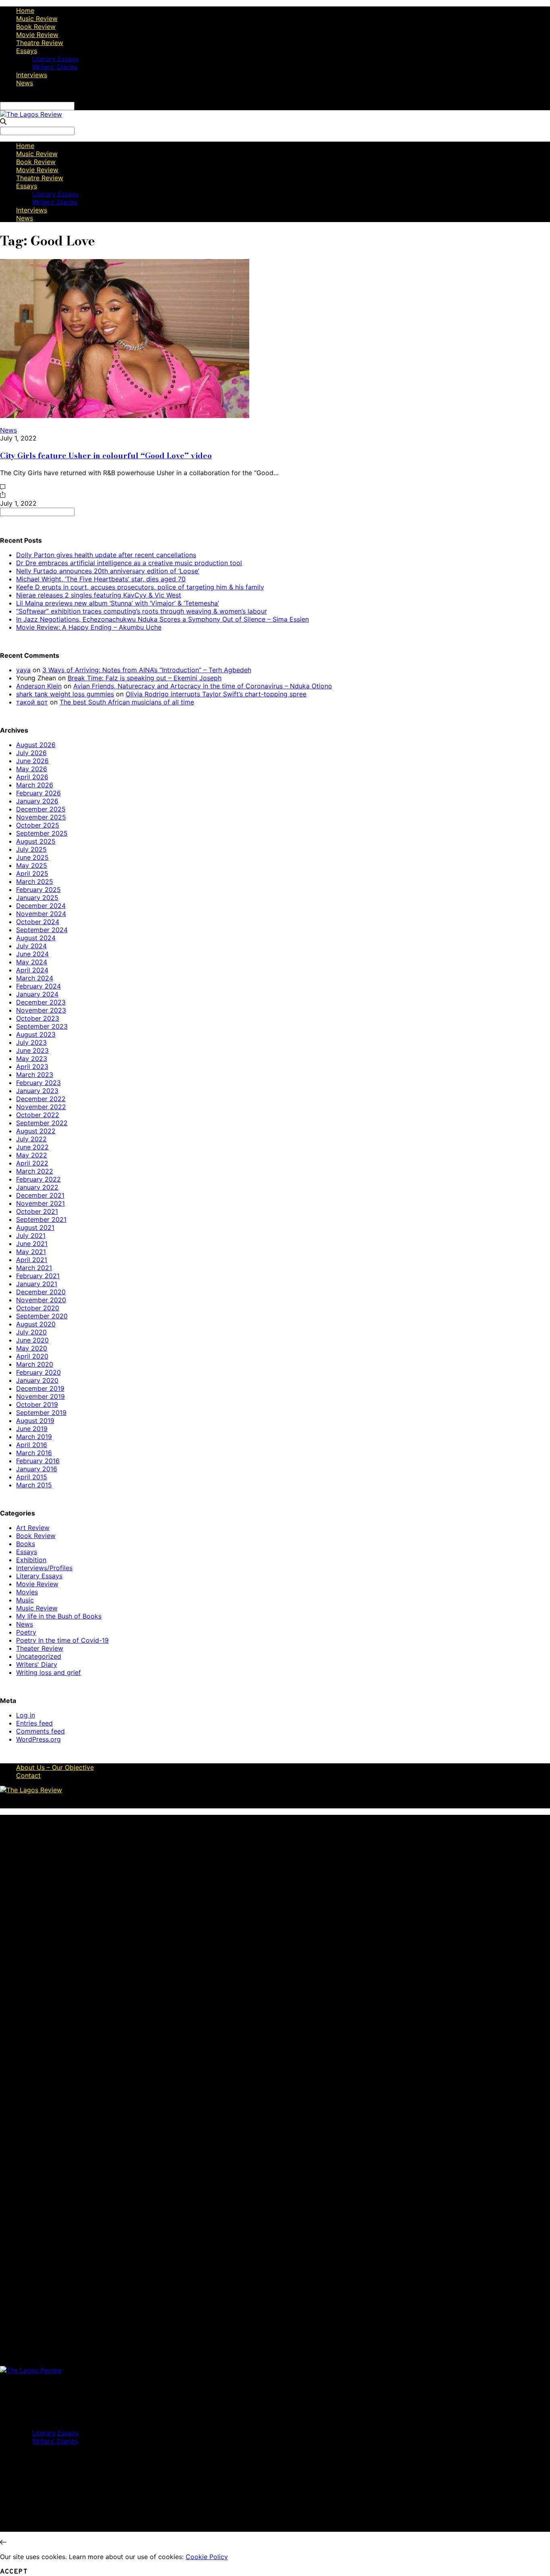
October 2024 (38, 922)
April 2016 (32, 1445)
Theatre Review (40, 43)
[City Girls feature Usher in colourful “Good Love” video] (125, 416)
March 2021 (34, 1268)
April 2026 (32, 777)
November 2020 (41, 1300)
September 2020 (42, 1316)
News (25, 83)
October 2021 (37, 1211)
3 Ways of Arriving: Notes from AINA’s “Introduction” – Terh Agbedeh (147, 670)
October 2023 (38, 1018)
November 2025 (41, 817)
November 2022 (41, 1107)
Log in (26, 1715)
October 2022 (38, 1115)
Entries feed (34, 1723)
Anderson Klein (39, 686)
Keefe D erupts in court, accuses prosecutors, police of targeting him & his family (140, 587)
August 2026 (36, 745)
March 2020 (35, 1364)
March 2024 (35, 978)
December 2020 (41, 1292)
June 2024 (32, 954)
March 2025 (35, 881)
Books (26, 1544)
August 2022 (36, 1131)
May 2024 (32, 962)
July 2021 (31, 1235)
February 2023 (38, 1083)
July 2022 (31, 1139)
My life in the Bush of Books (59, 1616)
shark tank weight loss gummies (65, 694)
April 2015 (32, 1477)
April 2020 (32, 1356)
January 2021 (37, 1284)
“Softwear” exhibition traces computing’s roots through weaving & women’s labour (142, 611)
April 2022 (32, 1163)
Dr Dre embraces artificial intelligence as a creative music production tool (129, 563)
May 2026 (32, 769)
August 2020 (36, 1324)
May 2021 (31, 1252)
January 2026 (37, 801)
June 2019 (32, 1429)
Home (25, 10)
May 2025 (32, 865)
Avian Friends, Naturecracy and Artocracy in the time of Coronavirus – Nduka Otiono (203, 686)
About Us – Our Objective (55, 1767)
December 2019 (40, 1388)
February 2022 (38, 1179)
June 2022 (32, 1147)
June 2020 (32, 1340)
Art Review (33, 1528)
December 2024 (41, 906)
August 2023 (36, 1034)
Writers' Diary (37, 1664)
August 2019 (35, 1421)
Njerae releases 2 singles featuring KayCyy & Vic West (99, 595)
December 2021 (40, 1195)
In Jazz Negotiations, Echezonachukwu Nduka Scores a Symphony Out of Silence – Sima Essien (162, 619)
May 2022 (32, 1155)
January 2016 (37, 1469)
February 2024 (38, 986)
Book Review (36, 27)
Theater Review (40, 1648)
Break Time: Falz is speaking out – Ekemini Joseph (145, 678)
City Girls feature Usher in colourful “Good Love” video (106, 455)
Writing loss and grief (49, 1672)
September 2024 (42, 930)
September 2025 (42, 833)
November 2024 (41, 914)
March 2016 (34, 1453)
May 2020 (32, 1348)
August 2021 (35, 1227)
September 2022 (42, 1123)
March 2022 (35, 1171)
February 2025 (38, 890)
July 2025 (31, 849)
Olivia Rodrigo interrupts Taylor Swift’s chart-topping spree (216, 694)
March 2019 (34, 1437)
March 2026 (35, 785)
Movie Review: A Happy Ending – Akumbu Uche (89, 627)
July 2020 (31, 1332)
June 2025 (32, 857)
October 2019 (37, 1404)
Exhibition (31, 1560)
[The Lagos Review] (31, 114)
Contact (28, 1775)
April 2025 (32, 873)
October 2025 (38, 825)
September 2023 (42, 1026)
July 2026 (31, 753)
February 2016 (38, 1461)
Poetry (26, 1632)
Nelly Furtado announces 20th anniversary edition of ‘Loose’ (108, 571)
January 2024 (37, 994)
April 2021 (32, 1260)
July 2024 (31, 946)
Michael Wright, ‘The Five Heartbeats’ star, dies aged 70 (101, 579)
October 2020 (38, 1308)
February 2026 (38, 793)
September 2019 (41, 1413)
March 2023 (35, 1075)
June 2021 (32, 1244)
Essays (27, 51)
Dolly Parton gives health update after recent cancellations (106, 555)
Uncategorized (39, 1656)
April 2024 (32, 970)
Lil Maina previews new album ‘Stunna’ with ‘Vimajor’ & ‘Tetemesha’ (118, 603)
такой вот (32, 702)
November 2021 (40, 1203)
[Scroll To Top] (3, 2542)
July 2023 (31, 1042)
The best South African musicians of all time (127, 702)
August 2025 (36, 841)
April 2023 (32, 1067)
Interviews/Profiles (44, 1568)
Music (25, 1600)
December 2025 (41, 809)
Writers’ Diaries (55, 67)
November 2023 (41, 1010)
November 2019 (40, 1396)
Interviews (32, 75)
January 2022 (37, 1187)
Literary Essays (55, 59)
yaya (23, 670)
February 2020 (38, 1372)
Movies (27, 1592)
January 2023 (37, 1091)
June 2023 (32, 1050)
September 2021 (41, 1219)
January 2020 (37, 1380)
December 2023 (41, 1002)
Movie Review (37, 35)
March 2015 (34, 1485)
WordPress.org (38, 1739)
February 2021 (38, 1276)
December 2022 (41, 1099)
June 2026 (32, 761)
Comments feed (40, 1731)
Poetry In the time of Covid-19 (62, 1640)
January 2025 (37, 898)
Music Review (37, 19)
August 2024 (36, 938)
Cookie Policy (207, 2557)
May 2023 (32, 1058)
